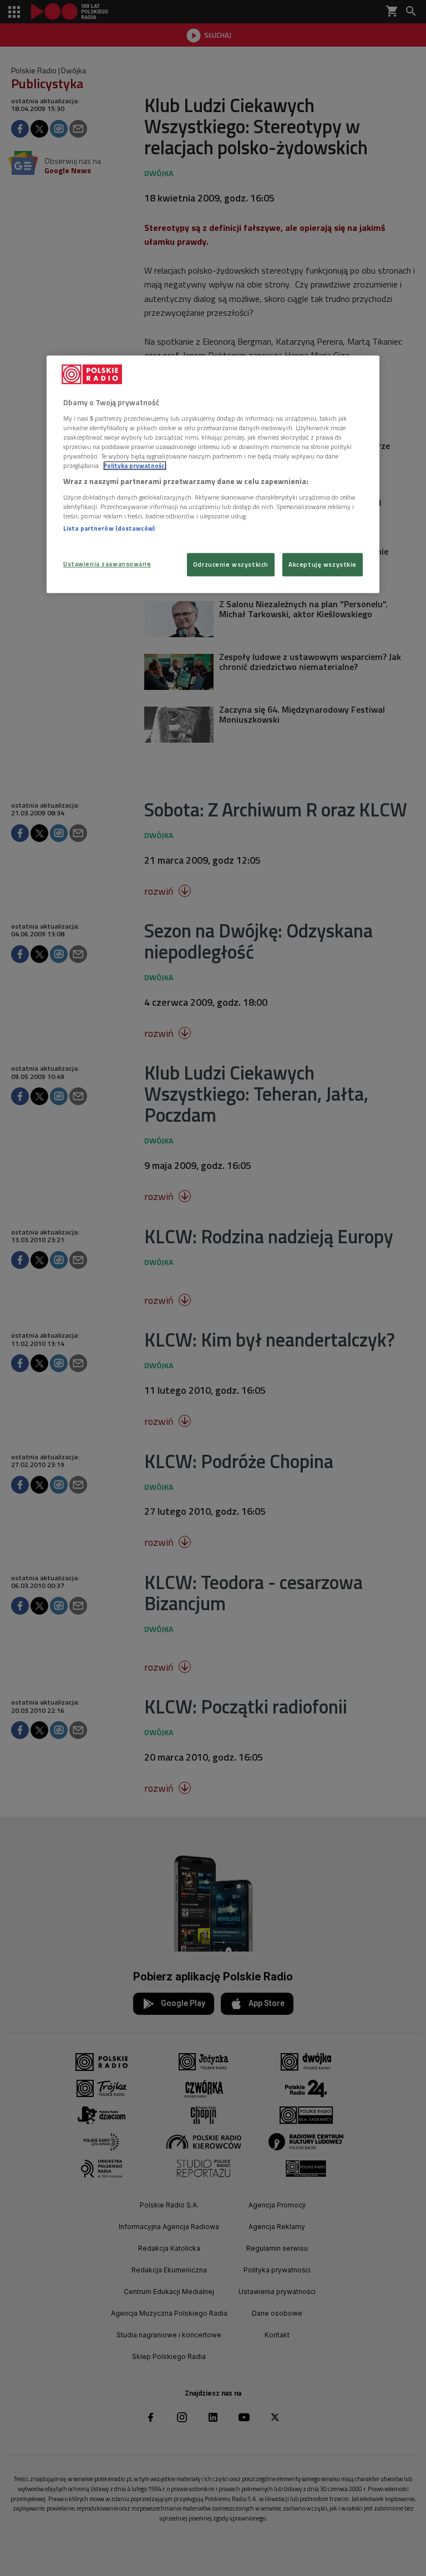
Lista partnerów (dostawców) (109, 528)
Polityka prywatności (135, 465)
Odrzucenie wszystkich (231, 564)
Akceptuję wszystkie (323, 564)
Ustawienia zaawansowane (107, 564)
